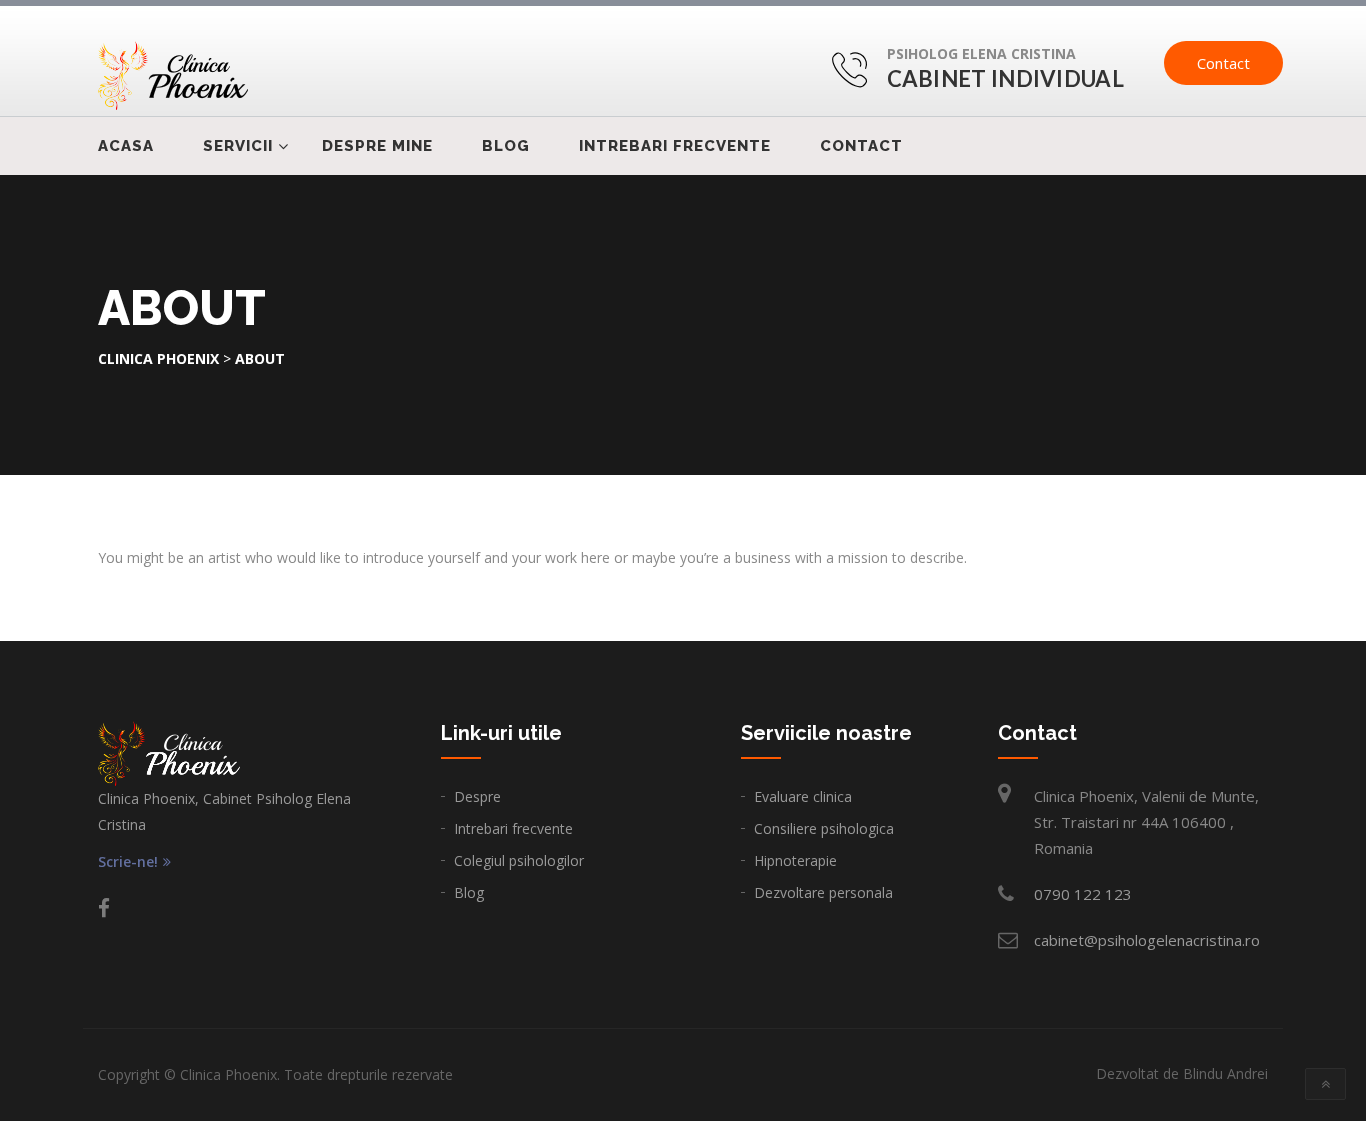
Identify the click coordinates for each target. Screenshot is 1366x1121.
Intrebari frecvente (675, 146)
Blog (506, 146)
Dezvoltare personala (823, 892)
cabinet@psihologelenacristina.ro (1147, 940)
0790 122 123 (1083, 894)
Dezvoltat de (1182, 1073)
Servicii (238, 146)
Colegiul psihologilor (519, 860)
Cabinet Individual (1005, 78)
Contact (1223, 63)
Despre (477, 796)
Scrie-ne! (128, 862)
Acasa (126, 146)
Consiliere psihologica (824, 828)
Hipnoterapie (795, 860)
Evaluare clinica (803, 796)
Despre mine (377, 146)
